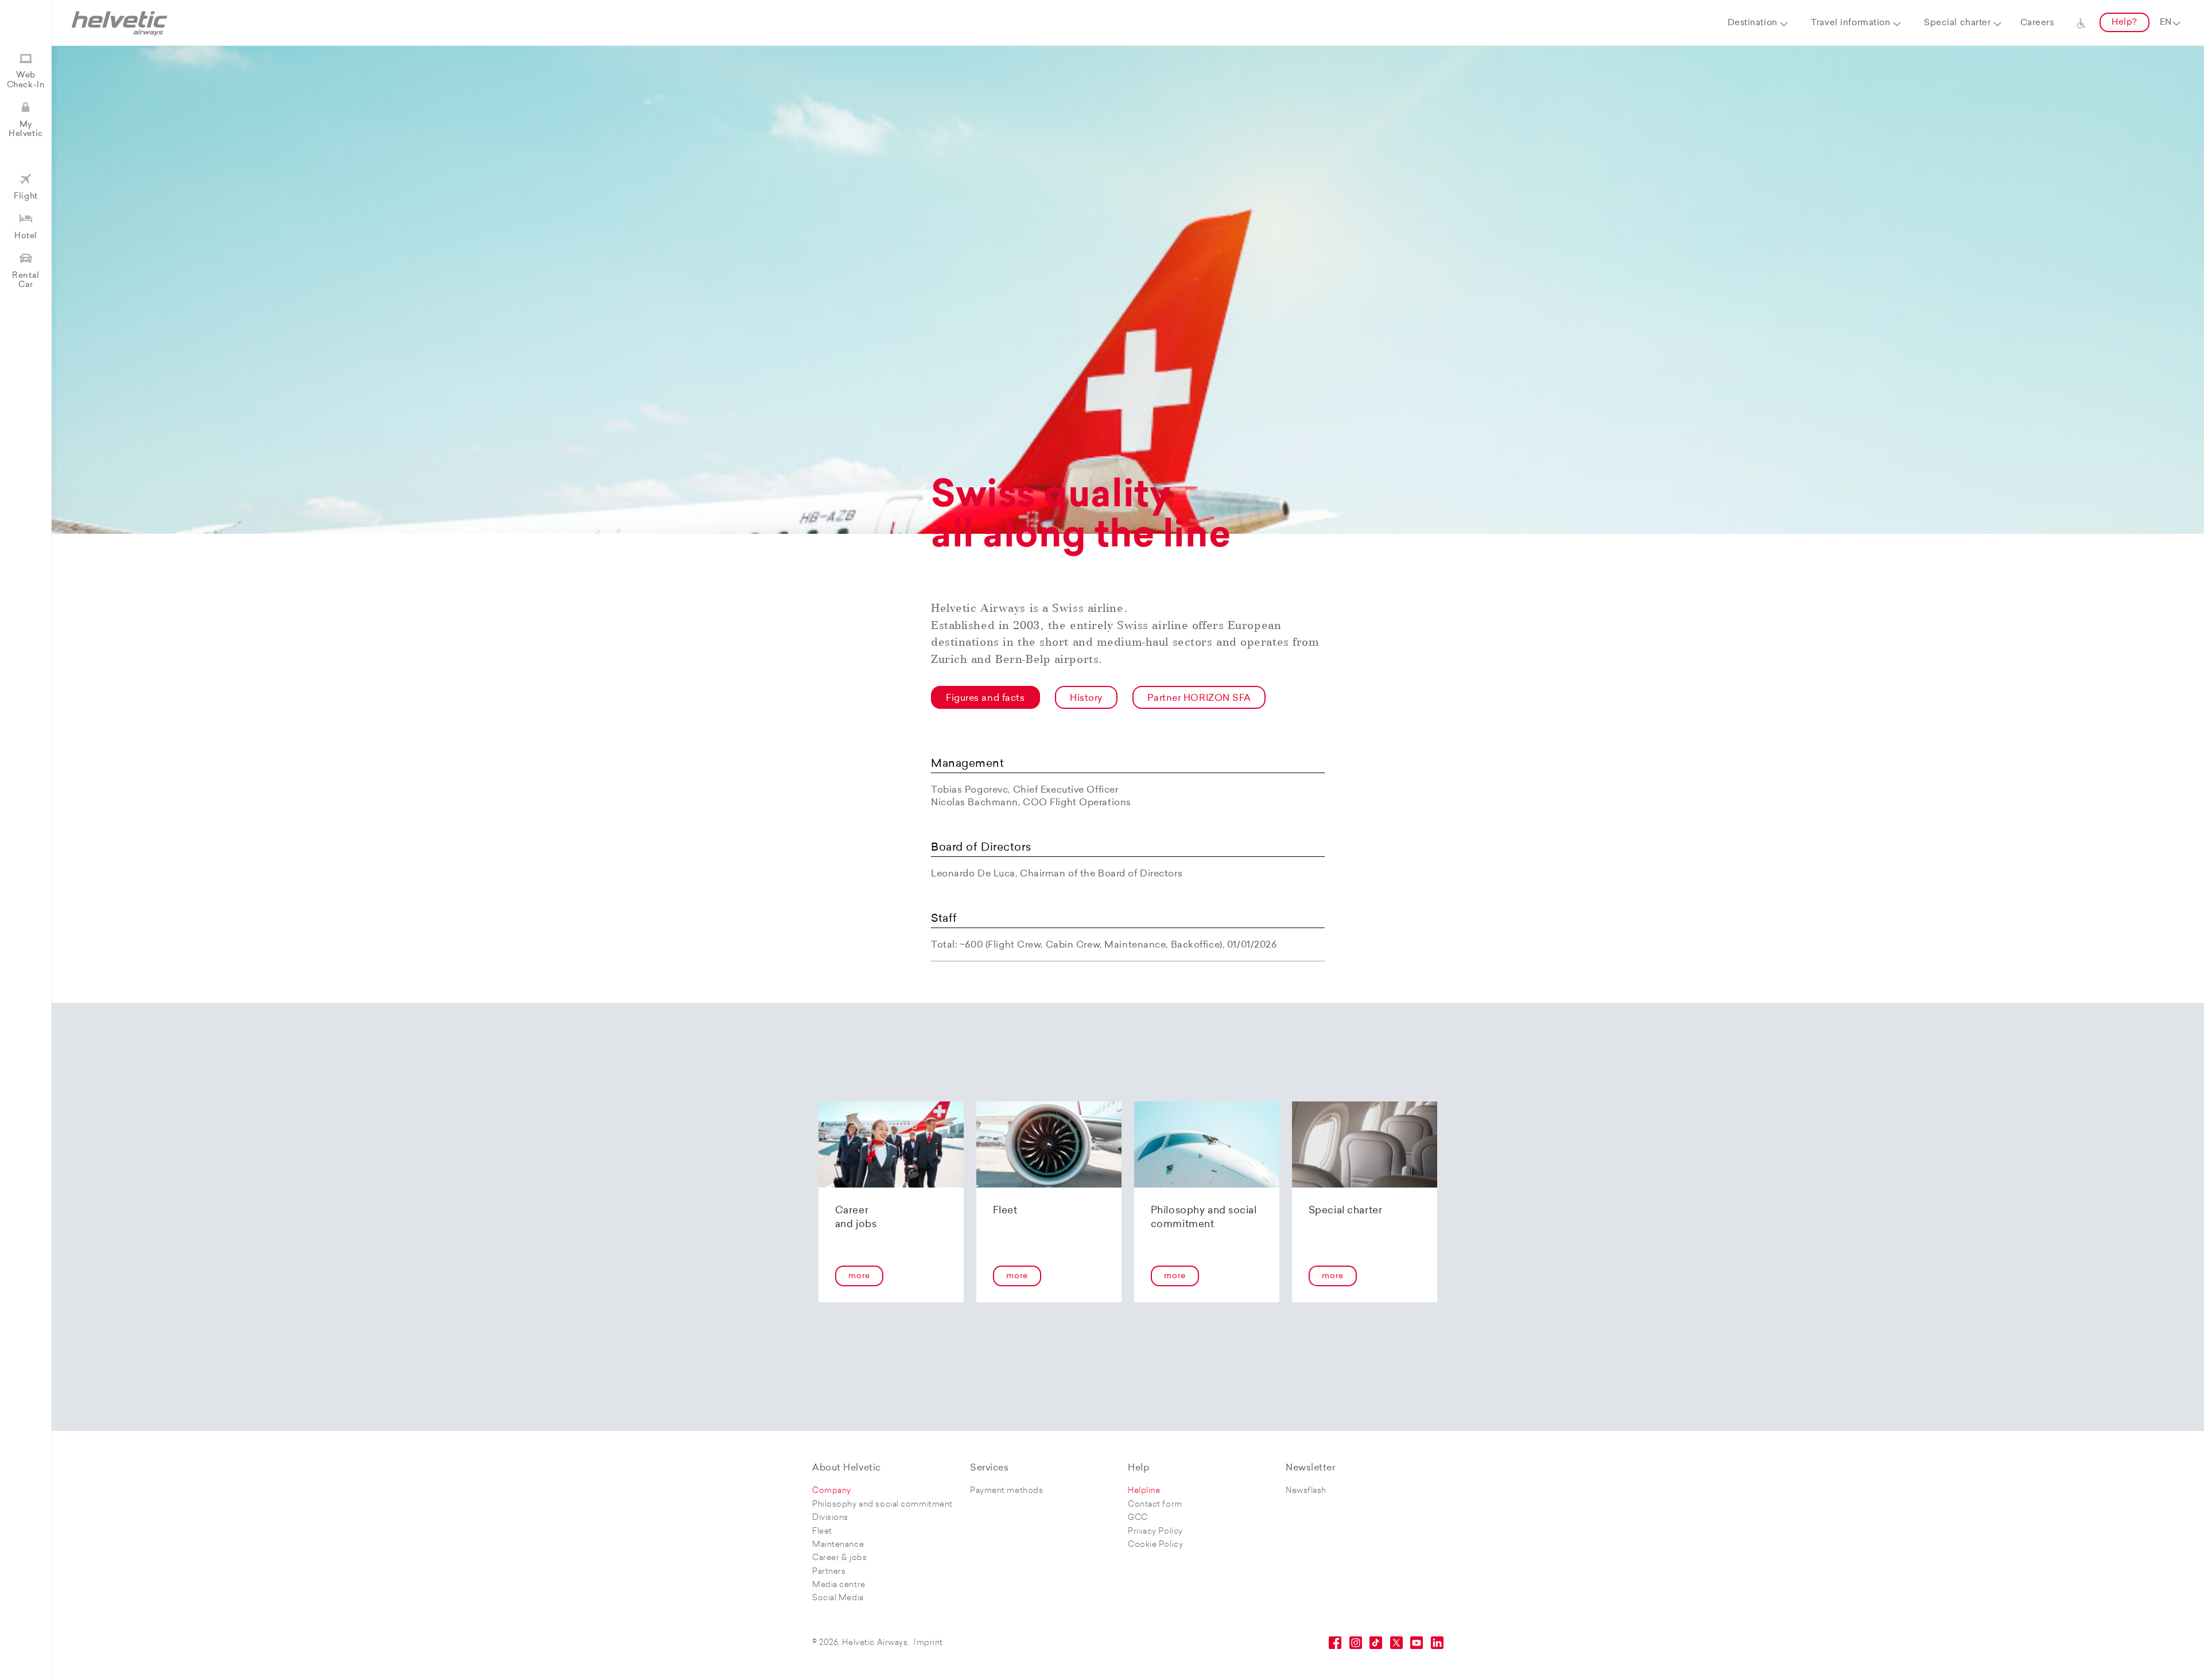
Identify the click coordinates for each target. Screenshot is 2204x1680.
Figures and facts (985, 699)
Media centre (839, 1585)
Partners (829, 1572)
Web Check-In (26, 80)
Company (832, 1491)
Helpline (1144, 1491)
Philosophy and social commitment (882, 1505)
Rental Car (26, 280)
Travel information (1850, 23)
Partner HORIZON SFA (1199, 699)
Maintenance (838, 1545)
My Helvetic (26, 129)
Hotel (26, 236)
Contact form (1155, 1505)
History (1086, 699)
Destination (1753, 23)
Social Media (838, 1598)
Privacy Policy (1155, 1532)
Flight (26, 197)
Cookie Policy (1155, 1545)
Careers (2037, 23)
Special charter (1957, 23)
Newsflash (1306, 1491)
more (859, 1276)
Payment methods (1006, 1491)
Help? (2125, 23)
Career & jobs (839, 1558)
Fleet (822, 1532)
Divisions (830, 1518)
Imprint (928, 1643)
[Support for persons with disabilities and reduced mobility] (2081, 23)
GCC (1138, 1518)
